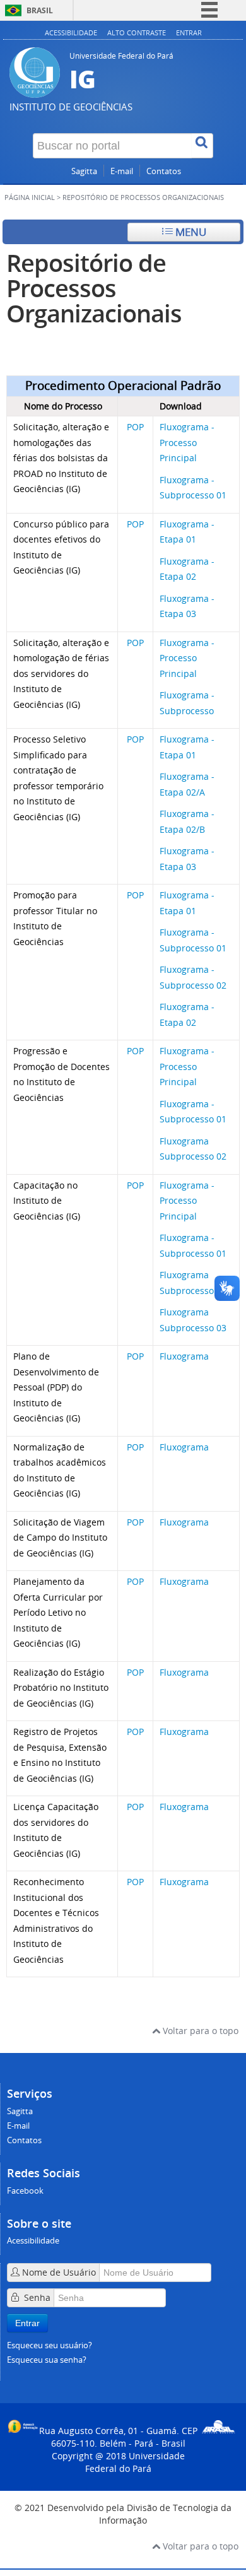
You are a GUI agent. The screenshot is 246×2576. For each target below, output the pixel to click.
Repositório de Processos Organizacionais (94, 288)
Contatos (164, 171)
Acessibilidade (71, 32)
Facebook (25, 2191)
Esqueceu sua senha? (47, 2360)
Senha (37, 2297)
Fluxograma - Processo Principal (187, 442)
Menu (190, 232)
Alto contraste (137, 32)
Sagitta (84, 171)
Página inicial (30, 197)
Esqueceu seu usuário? (50, 2345)
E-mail (122, 171)
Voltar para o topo (199, 2031)
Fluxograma (184, 1356)
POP (135, 427)
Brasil (40, 10)
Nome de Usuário (59, 2272)
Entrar (189, 32)
